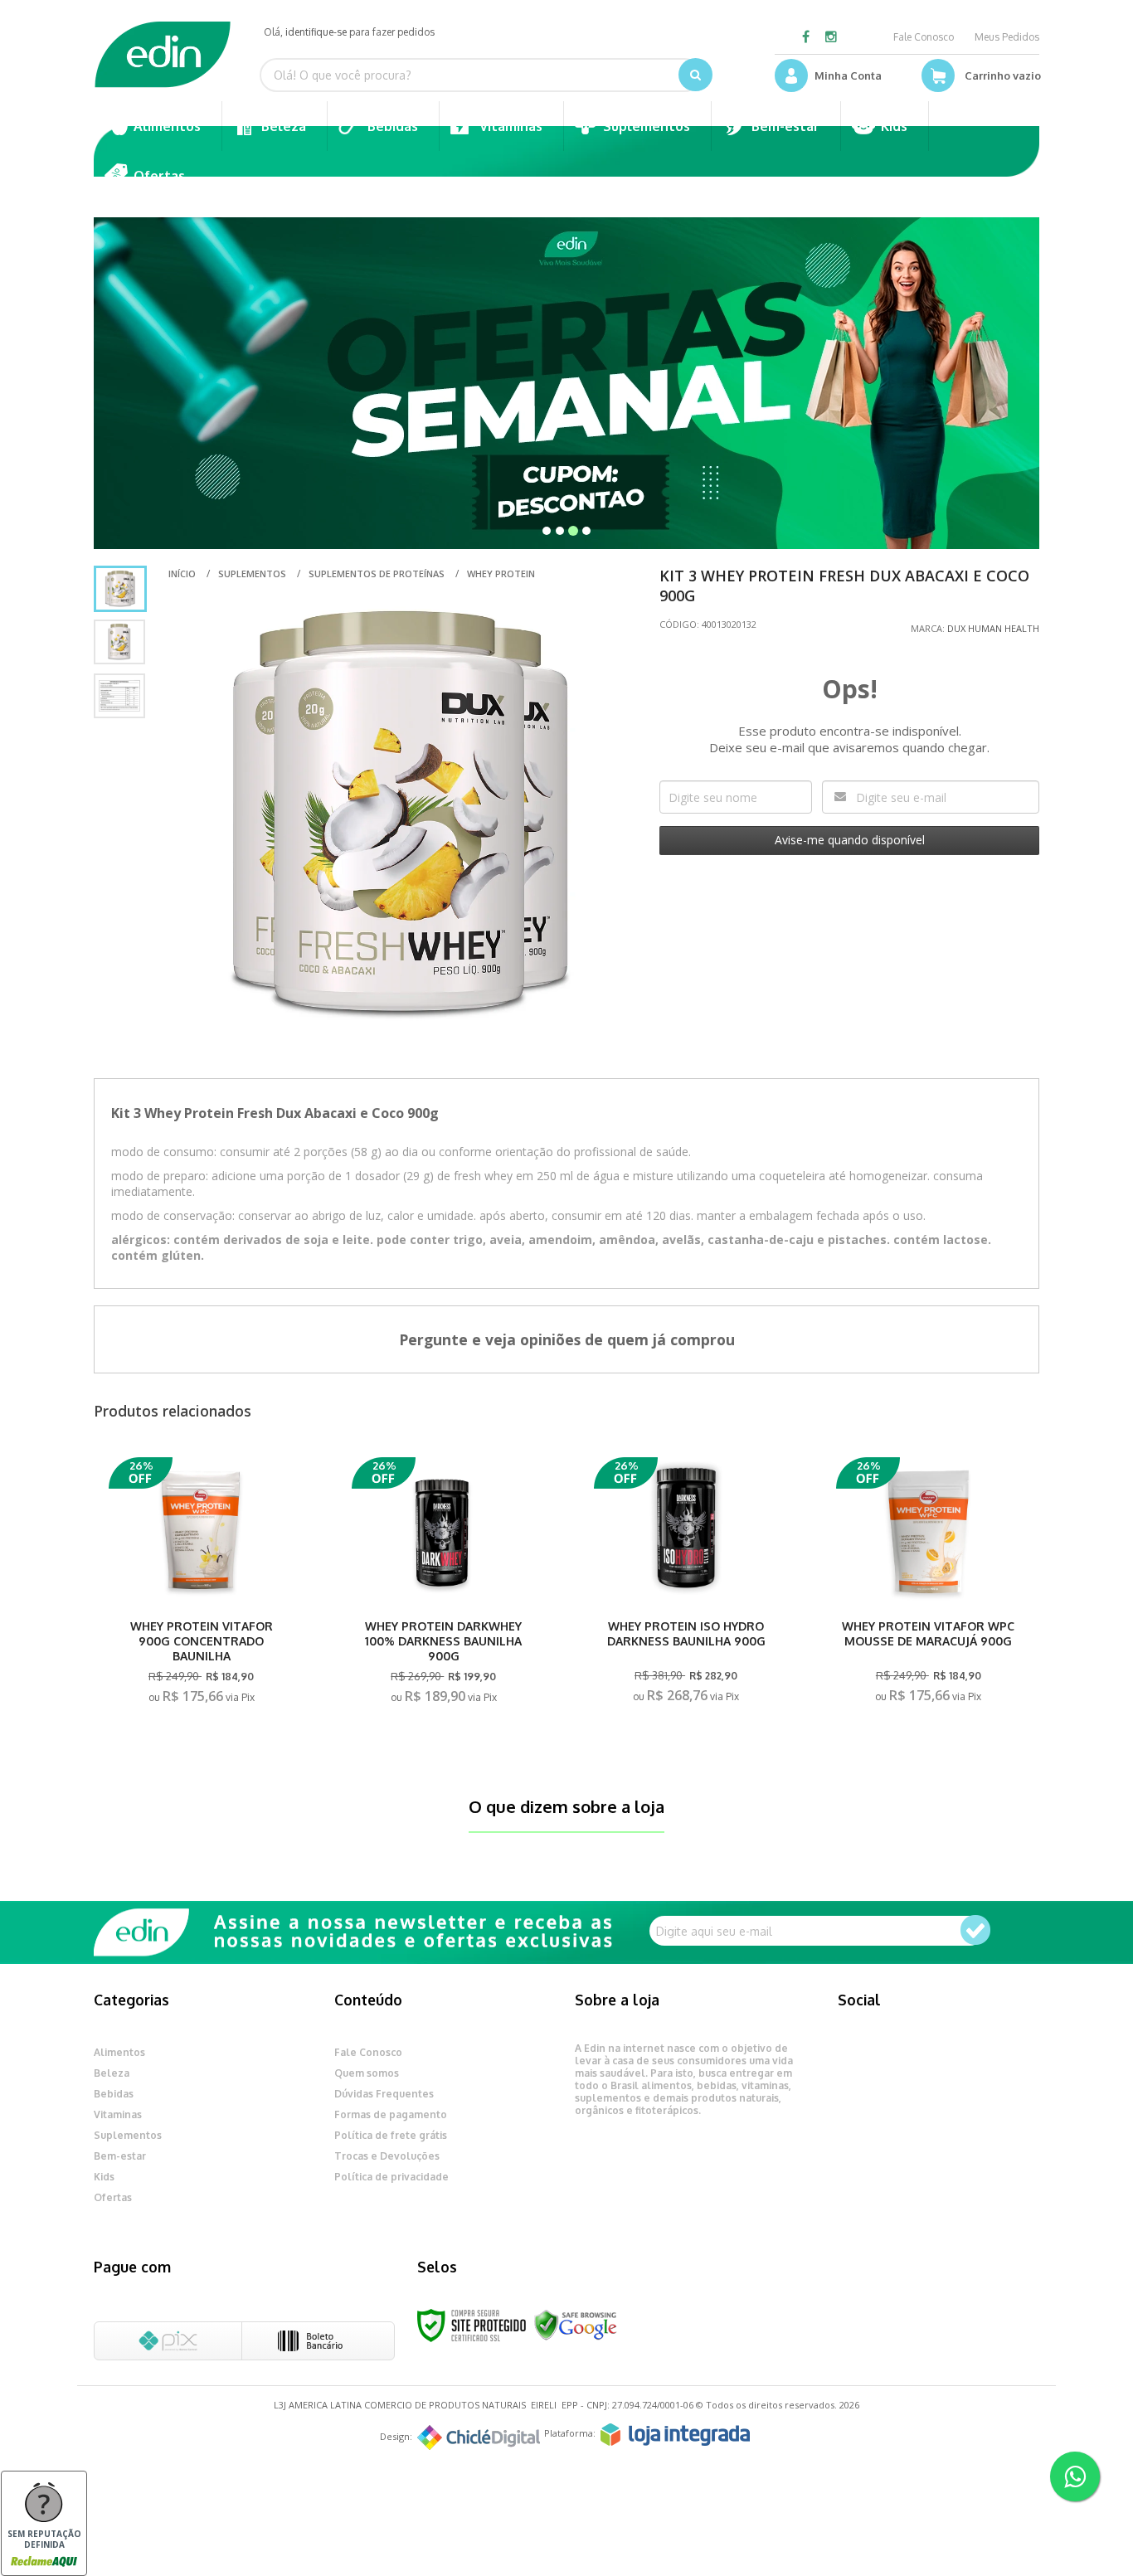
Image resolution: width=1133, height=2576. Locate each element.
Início (182, 574)
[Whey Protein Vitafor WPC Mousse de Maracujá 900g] (928, 1585)
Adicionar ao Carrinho (202, 1693)
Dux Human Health (993, 628)
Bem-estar (120, 2156)
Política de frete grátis (391, 2135)
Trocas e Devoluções (387, 2156)
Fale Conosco (924, 37)
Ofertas (113, 2197)
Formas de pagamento (391, 2114)
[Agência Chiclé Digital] (479, 2437)
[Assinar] (975, 1930)
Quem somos (367, 2073)
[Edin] (163, 55)
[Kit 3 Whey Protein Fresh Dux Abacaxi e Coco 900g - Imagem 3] (119, 696)
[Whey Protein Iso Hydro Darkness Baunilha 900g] (686, 1585)
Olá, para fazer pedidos (349, 32)
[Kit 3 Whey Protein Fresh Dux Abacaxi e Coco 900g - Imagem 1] (120, 589)
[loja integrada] (675, 2435)
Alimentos (119, 2052)
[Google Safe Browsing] (576, 2324)
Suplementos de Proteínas (377, 574)
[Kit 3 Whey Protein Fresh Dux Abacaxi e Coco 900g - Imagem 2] (119, 642)
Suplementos (252, 574)
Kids (104, 2177)
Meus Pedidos (1007, 37)
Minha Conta (848, 75)
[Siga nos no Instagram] (831, 38)
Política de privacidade (391, 2177)
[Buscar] (695, 75)
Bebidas (114, 2094)
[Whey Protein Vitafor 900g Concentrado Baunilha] (201, 1586)
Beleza (112, 2073)
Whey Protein (501, 574)
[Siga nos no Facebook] (806, 38)
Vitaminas (118, 2114)
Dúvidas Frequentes (384, 2094)
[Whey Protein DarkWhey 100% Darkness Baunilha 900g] (444, 1586)
